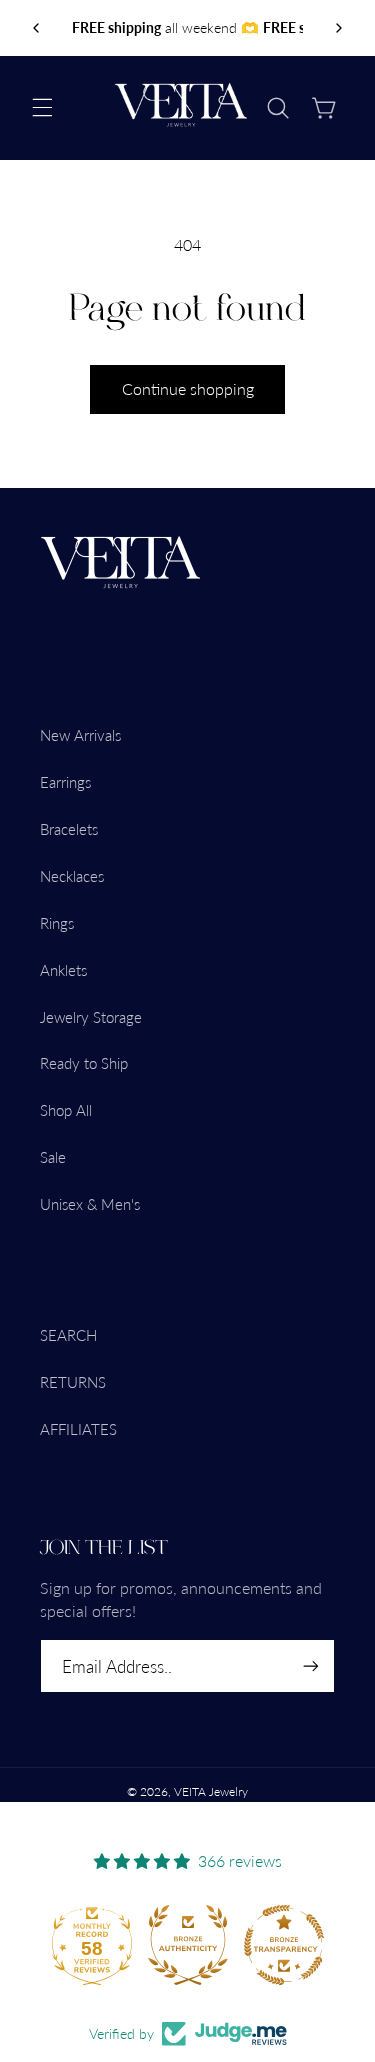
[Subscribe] (311, 1666)
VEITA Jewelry (211, 1791)
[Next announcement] (339, 28)
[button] (42, 108)
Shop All (66, 1110)
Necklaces (72, 876)
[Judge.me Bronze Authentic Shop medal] (188, 1945)
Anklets (63, 970)
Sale (53, 1157)
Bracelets (69, 829)
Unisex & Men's (90, 1204)
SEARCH (68, 1335)
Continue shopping (188, 388)
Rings (57, 923)
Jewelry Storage (91, 1017)
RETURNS (73, 1382)
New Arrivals (80, 735)
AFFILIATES (78, 1429)
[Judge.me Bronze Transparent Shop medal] (284, 1945)
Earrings (65, 782)
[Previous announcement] (36, 28)
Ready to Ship (84, 1063)
